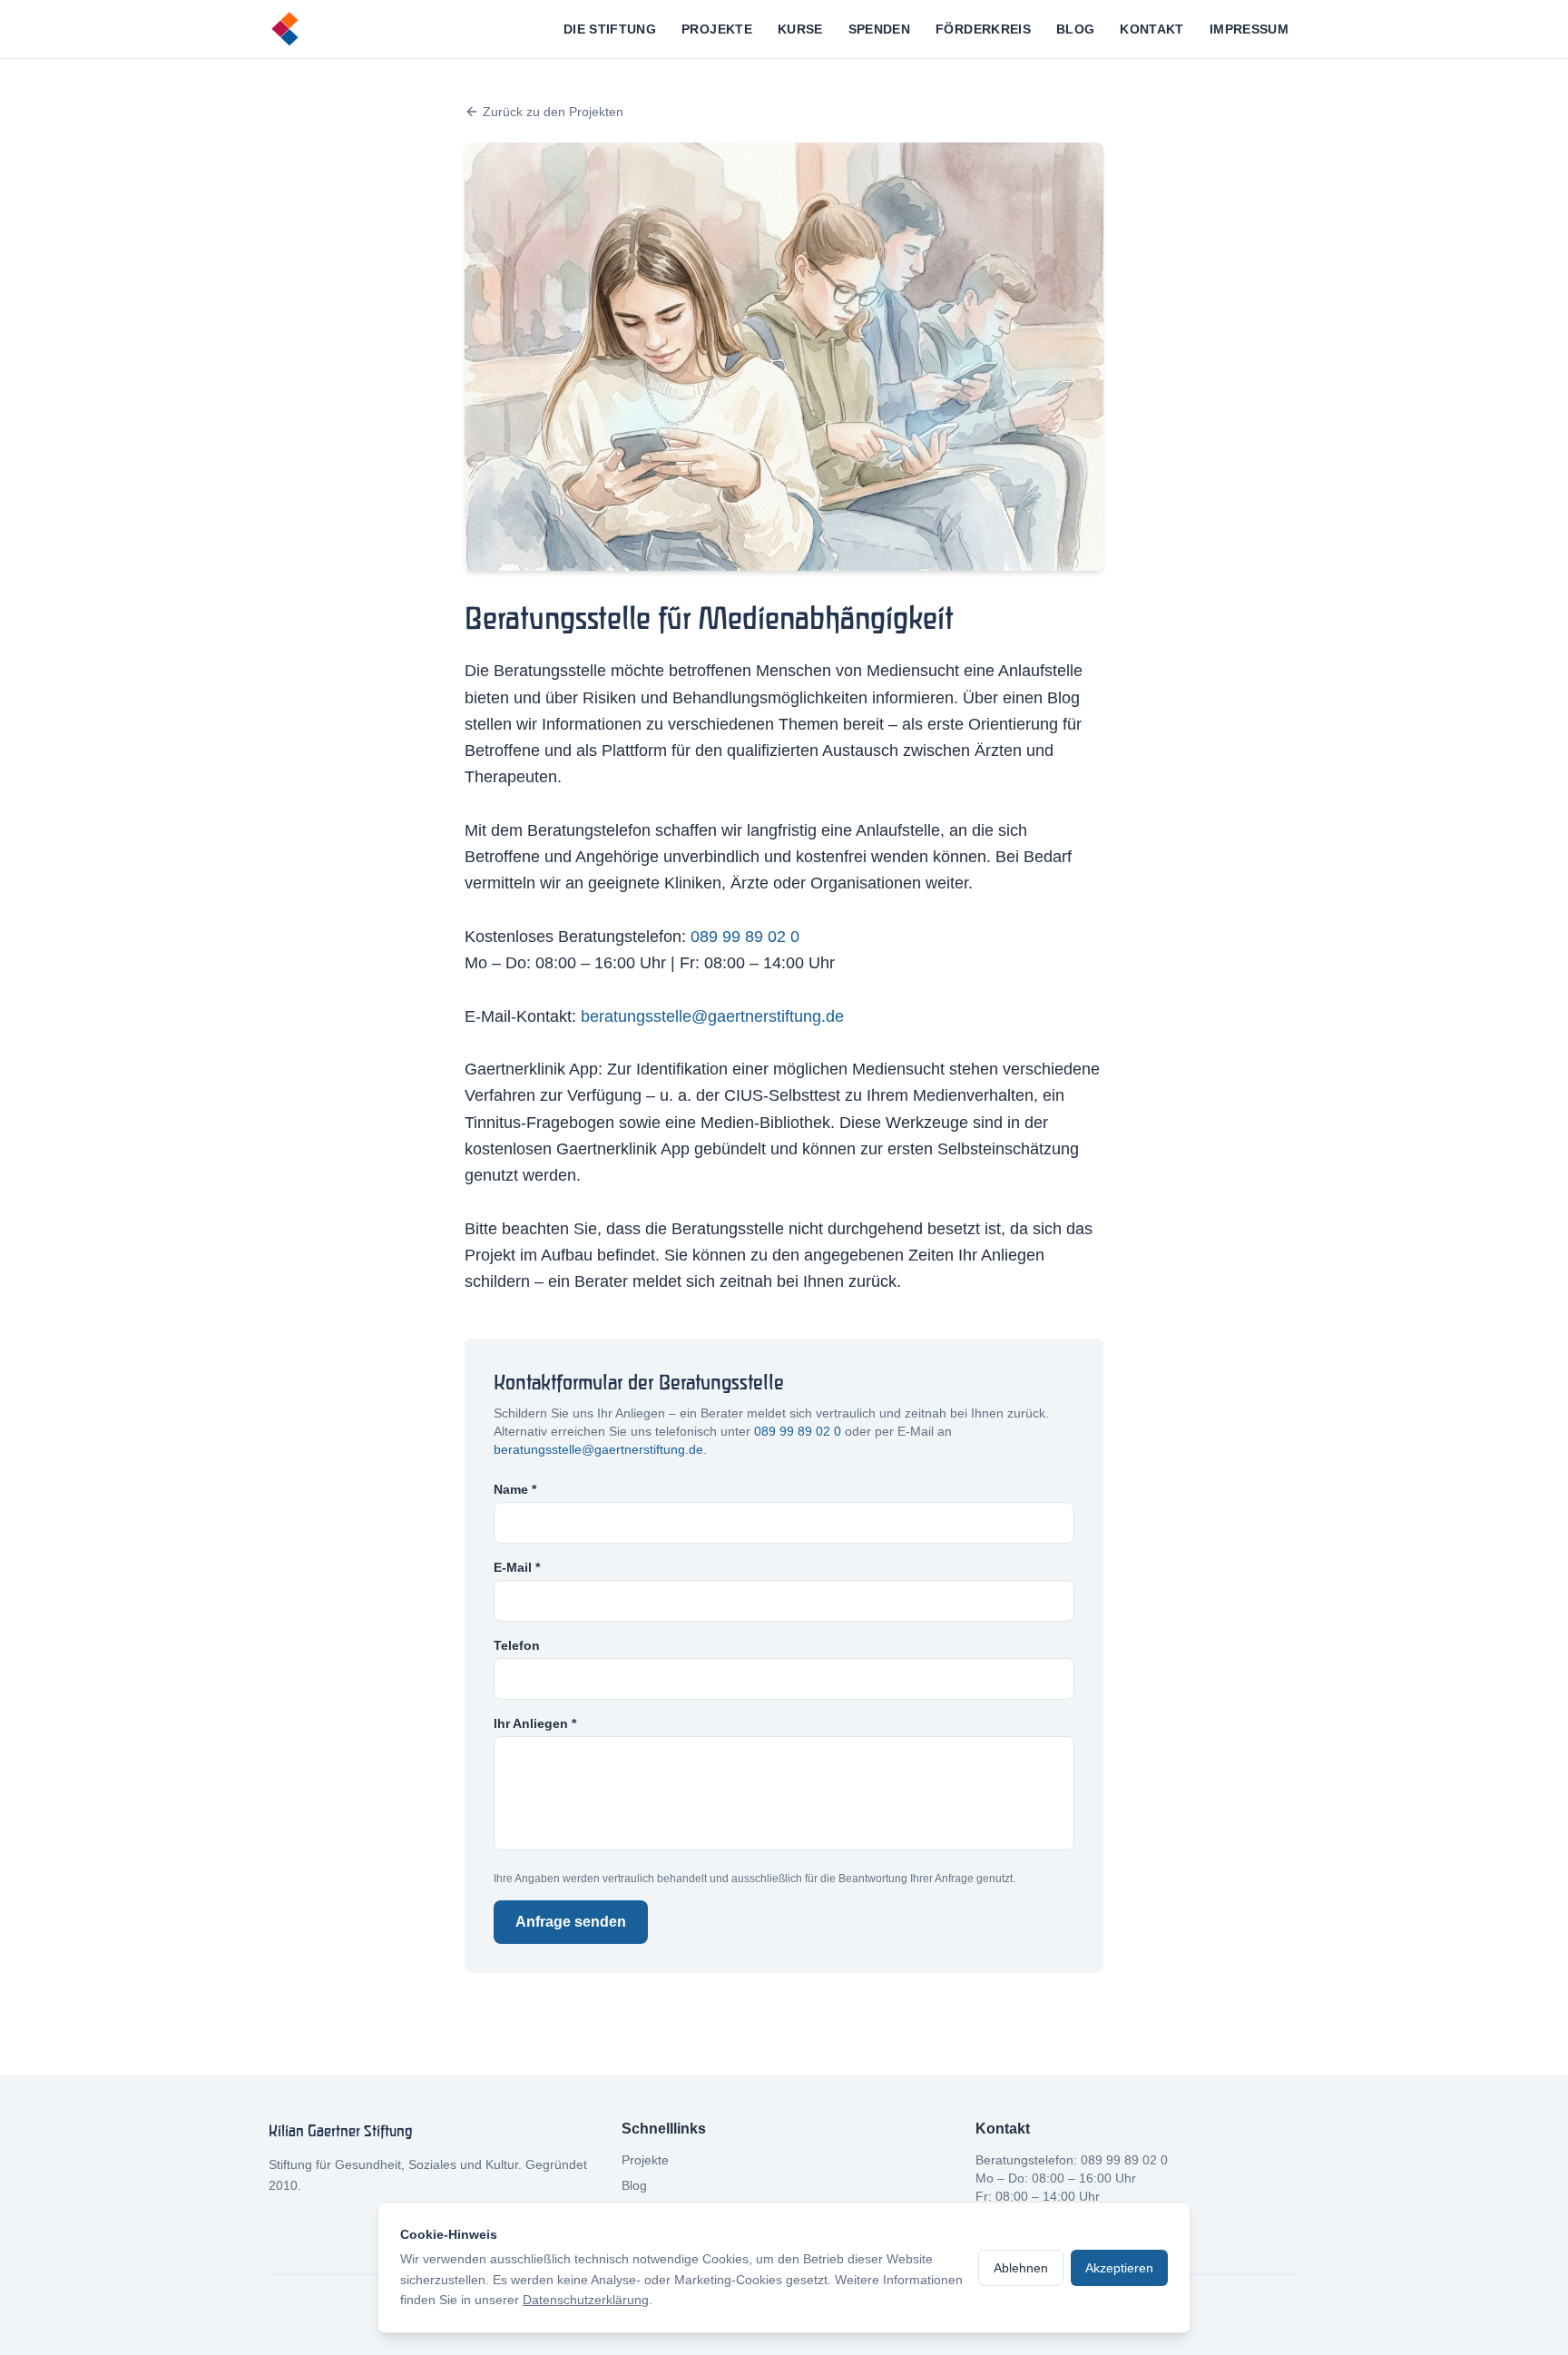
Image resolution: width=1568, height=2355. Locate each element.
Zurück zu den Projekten (553, 112)
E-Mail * (517, 1567)
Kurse (800, 29)
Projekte (717, 29)
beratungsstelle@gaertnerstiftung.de (712, 1016)
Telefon (517, 1645)
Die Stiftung (610, 29)
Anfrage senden (571, 1922)
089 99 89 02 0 (745, 937)
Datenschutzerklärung (586, 2300)
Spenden (879, 29)
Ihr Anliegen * (535, 1723)
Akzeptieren (1119, 2268)
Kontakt (1151, 29)
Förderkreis (983, 29)
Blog (1075, 29)
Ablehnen (1021, 2268)
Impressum (1249, 29)
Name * (515, 1489)
